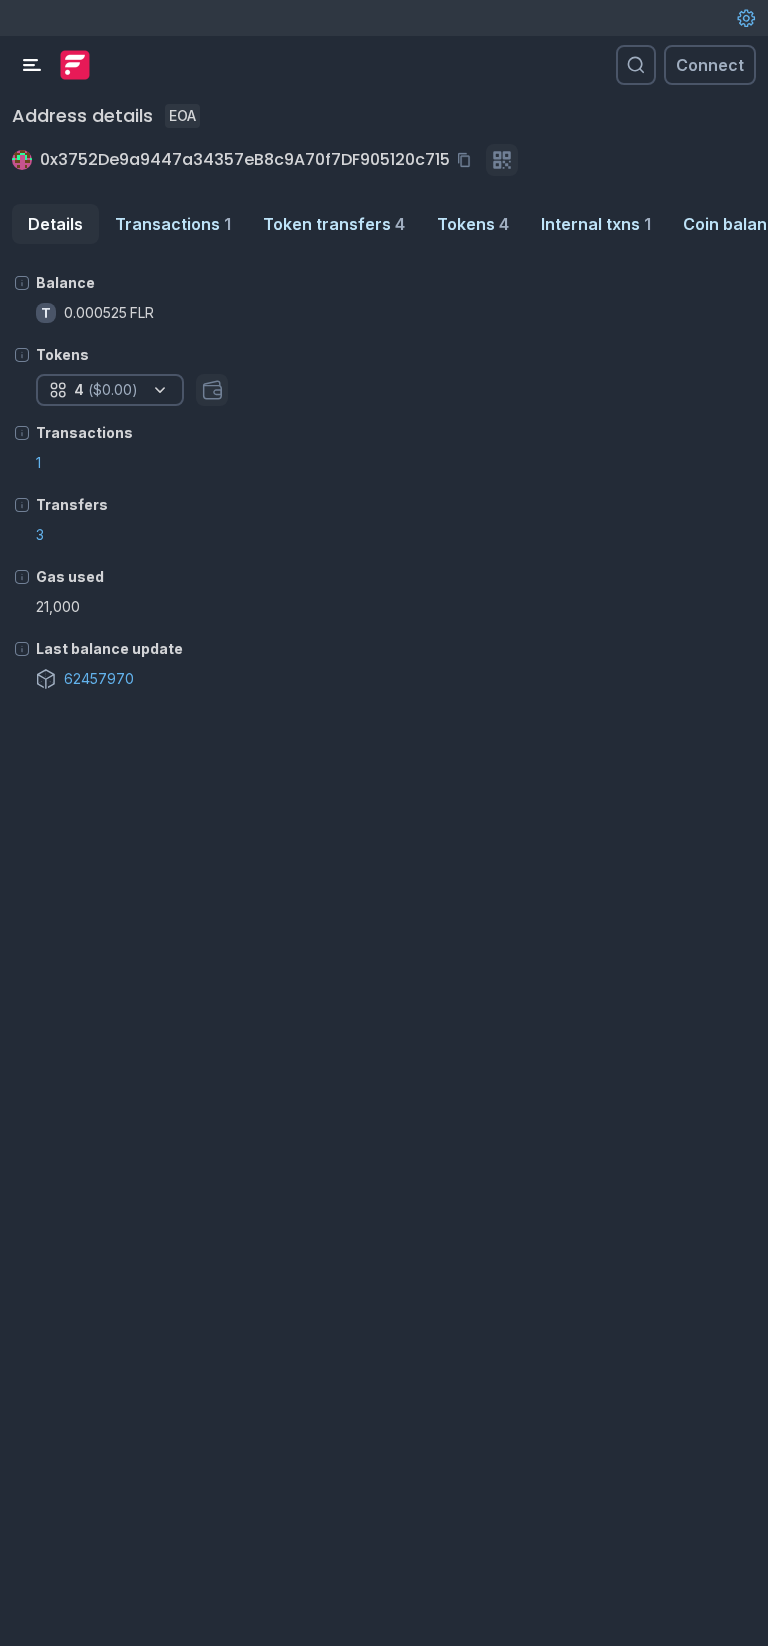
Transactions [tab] (173, 224)
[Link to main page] (75, 65)
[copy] (468, 160)
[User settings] (746, 18)
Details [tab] (55, 224)
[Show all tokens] (212, 390)
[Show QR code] (502, 160)
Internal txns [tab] (596, 224)
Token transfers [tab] (334, 224)
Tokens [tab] (473, 224)
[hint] (22, 283)
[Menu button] (32, 65)
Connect (710, 65)
